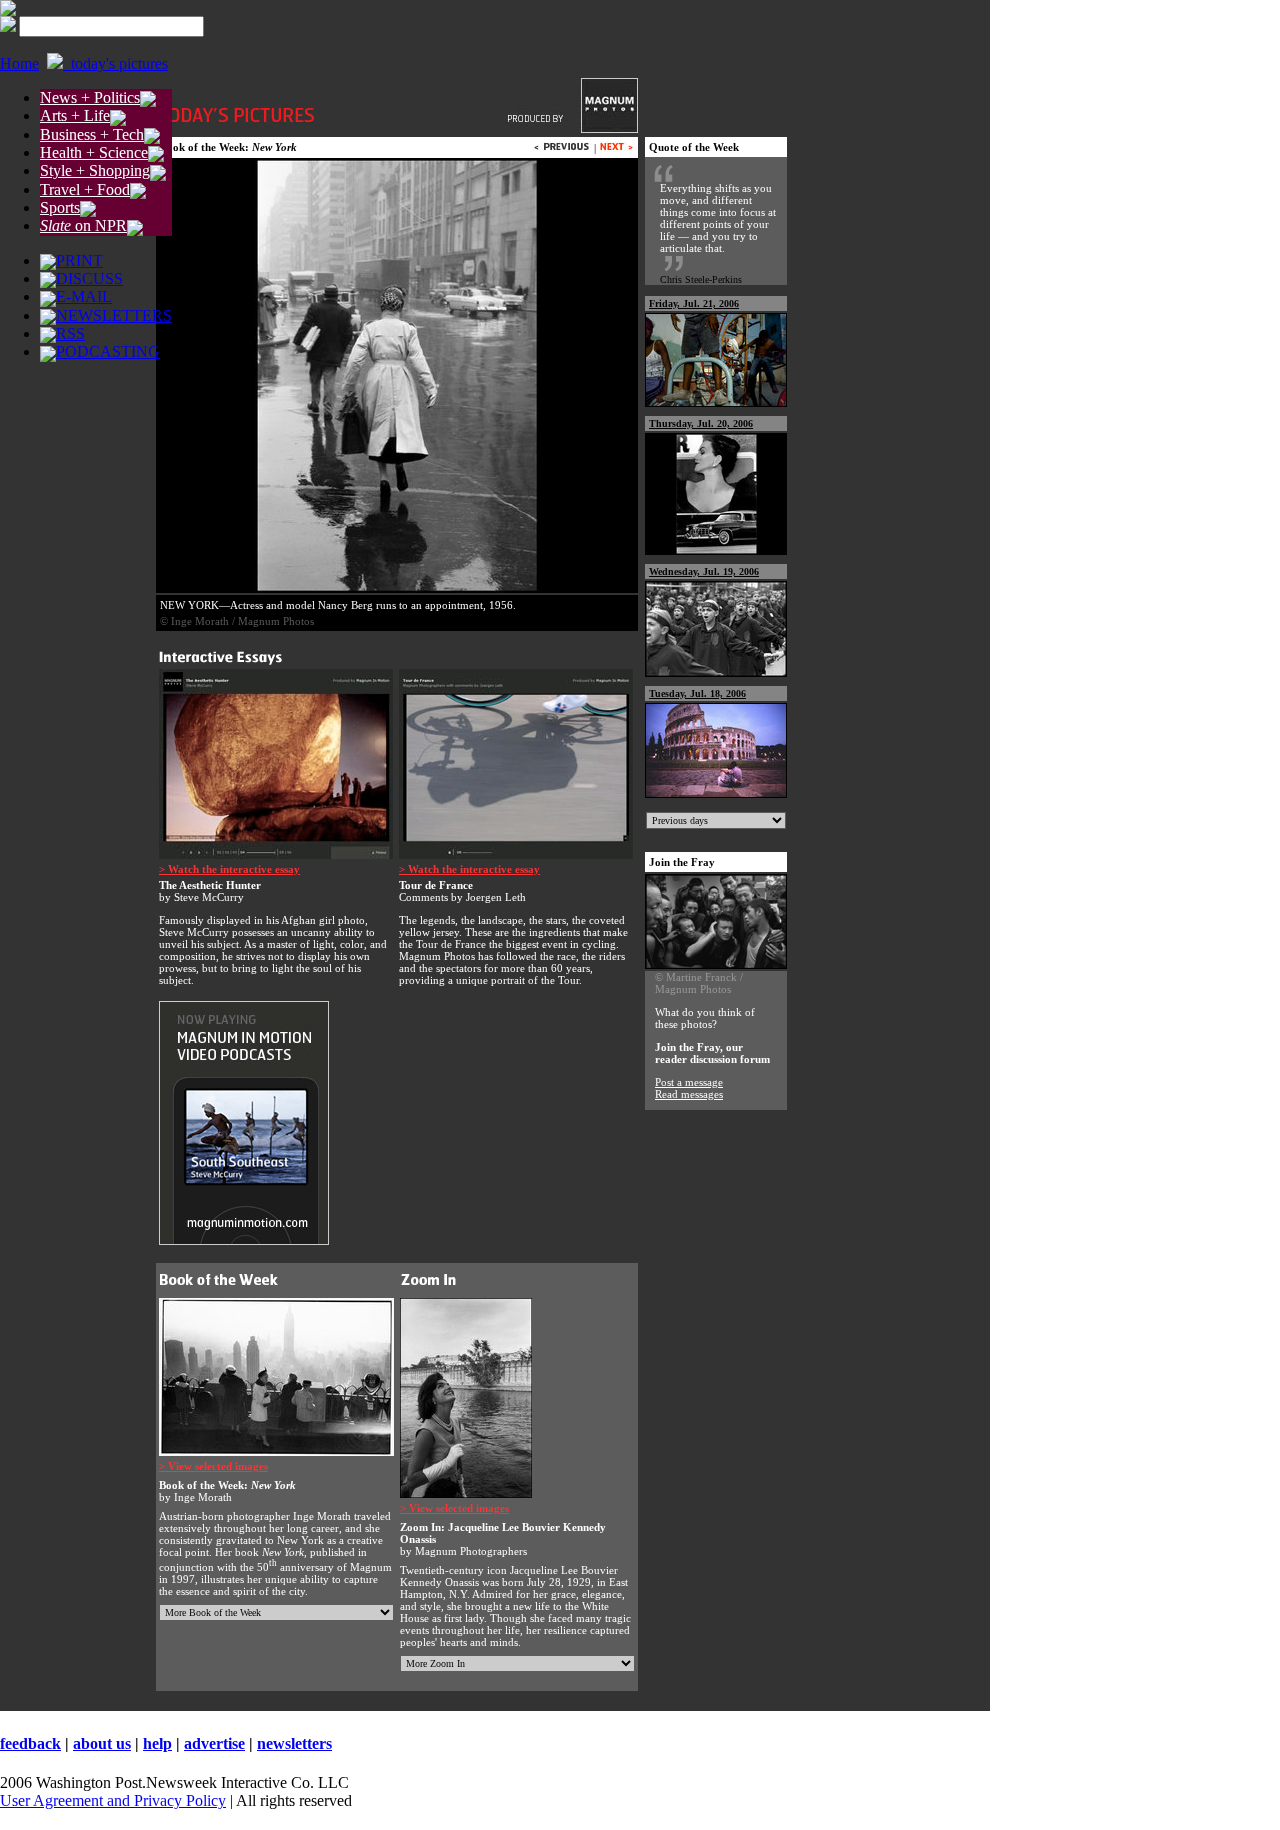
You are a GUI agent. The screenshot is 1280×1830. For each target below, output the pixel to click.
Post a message (689, 1082)
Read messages (689, 1094)
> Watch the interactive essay (229, 869)
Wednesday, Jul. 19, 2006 (704, 571)
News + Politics (90, 97)
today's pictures (115, 63)
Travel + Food (85, 189)
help (157, 1743)
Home (19, 63)
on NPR (83, 225)
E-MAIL (84, 296)
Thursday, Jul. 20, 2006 (701, 423)
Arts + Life (75, 115)
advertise (214, 1743)
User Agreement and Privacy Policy (113, 1800)
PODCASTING (108, 351)
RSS (70, 333)
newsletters (294, 1743)
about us (102, 1743)
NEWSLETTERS (114, 315)
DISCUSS (89, 278)
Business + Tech (92, 134)
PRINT (79, 260)
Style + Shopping (95, 170)
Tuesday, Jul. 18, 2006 (697, 693)
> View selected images (213, 1466)
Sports (60, 207)
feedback (30, 1743)
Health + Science (94, 152)
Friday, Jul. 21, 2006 (694, 303)
